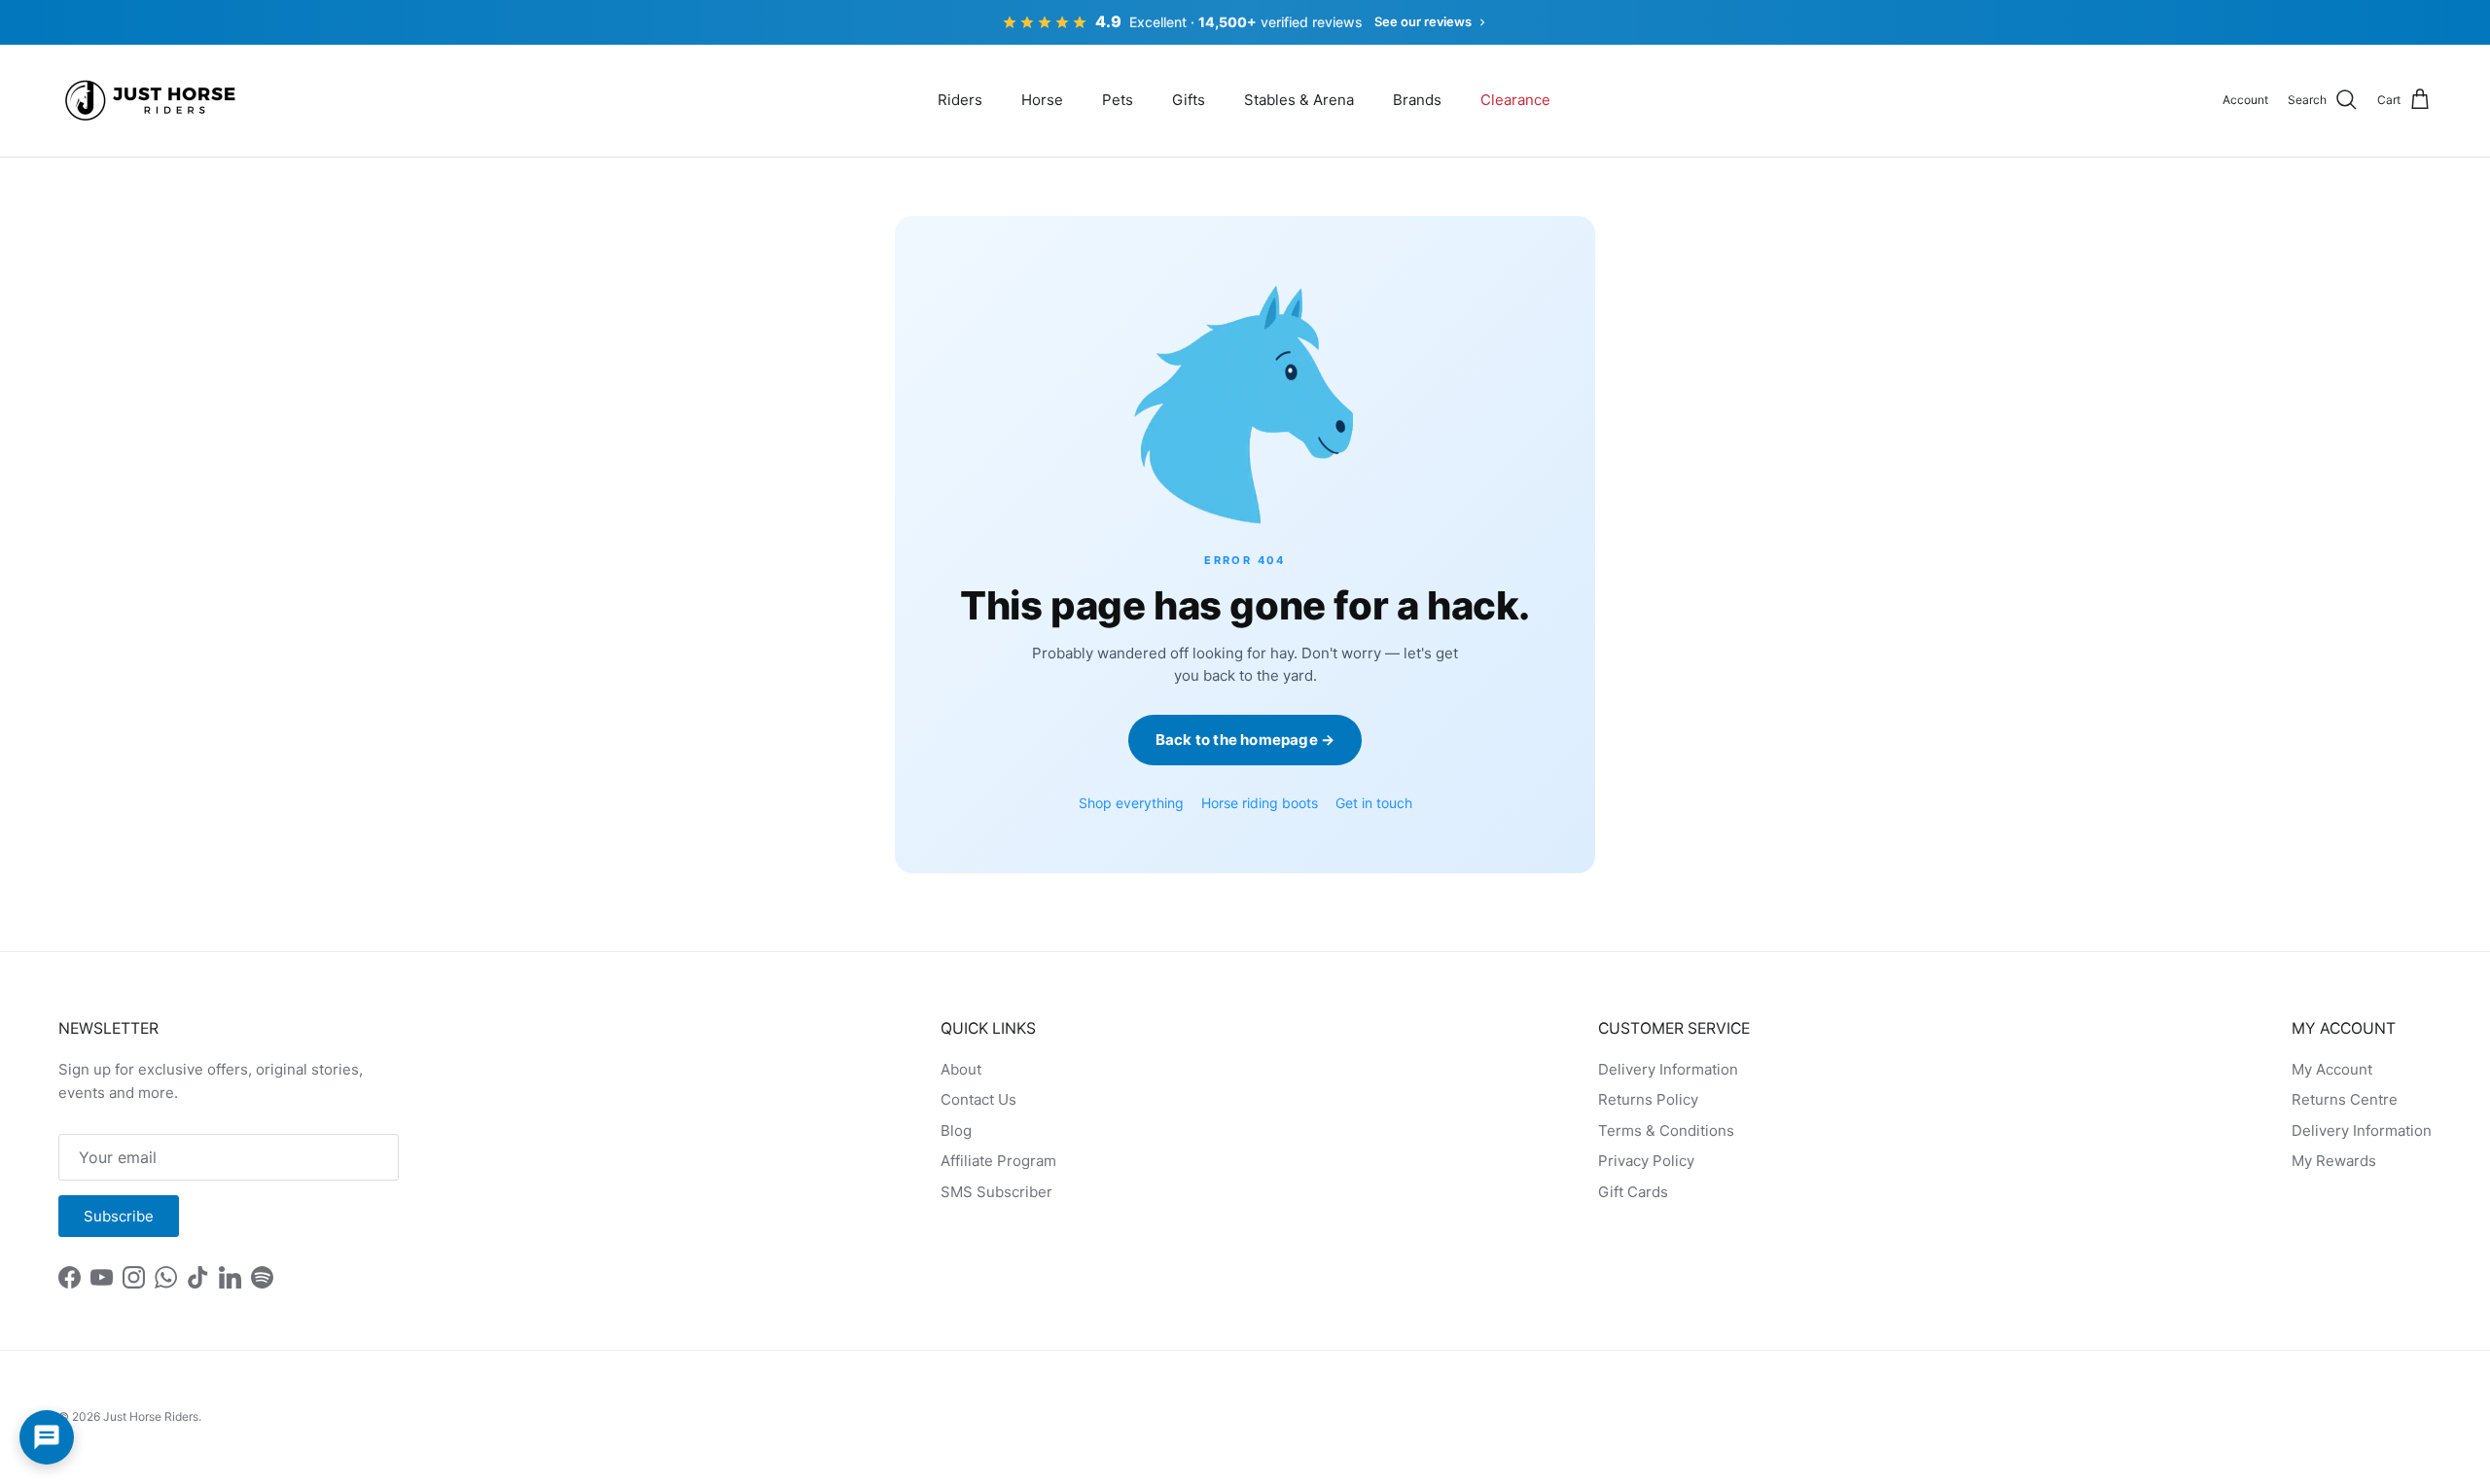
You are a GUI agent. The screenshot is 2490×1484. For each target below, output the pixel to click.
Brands (1417, 100)
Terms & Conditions (1666, 1131)
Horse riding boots (1260, 803)
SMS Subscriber (996, 1192)
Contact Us (978, 1099)
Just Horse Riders (151, 1416)
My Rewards (2334, 1161)
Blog (956, 1131)
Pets (1118, 100)
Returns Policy (1648, 1099)
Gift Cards (1633, 1192)
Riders (960, 100)
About (961, 1069)
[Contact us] (47, 1437)
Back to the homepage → (1245, 740)
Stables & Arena (1299, 100)
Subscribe (119, 1216)
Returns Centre (2345, 1099)
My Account (2332, 1069)
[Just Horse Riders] (153, 101)
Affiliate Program (998, 1161)
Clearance (1515, 100)
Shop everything (1131, 803)
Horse (1042, 100)
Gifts (1189, 100)
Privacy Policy (1646, 1161)
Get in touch (1374, 803)
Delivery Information (1668, 1069)
